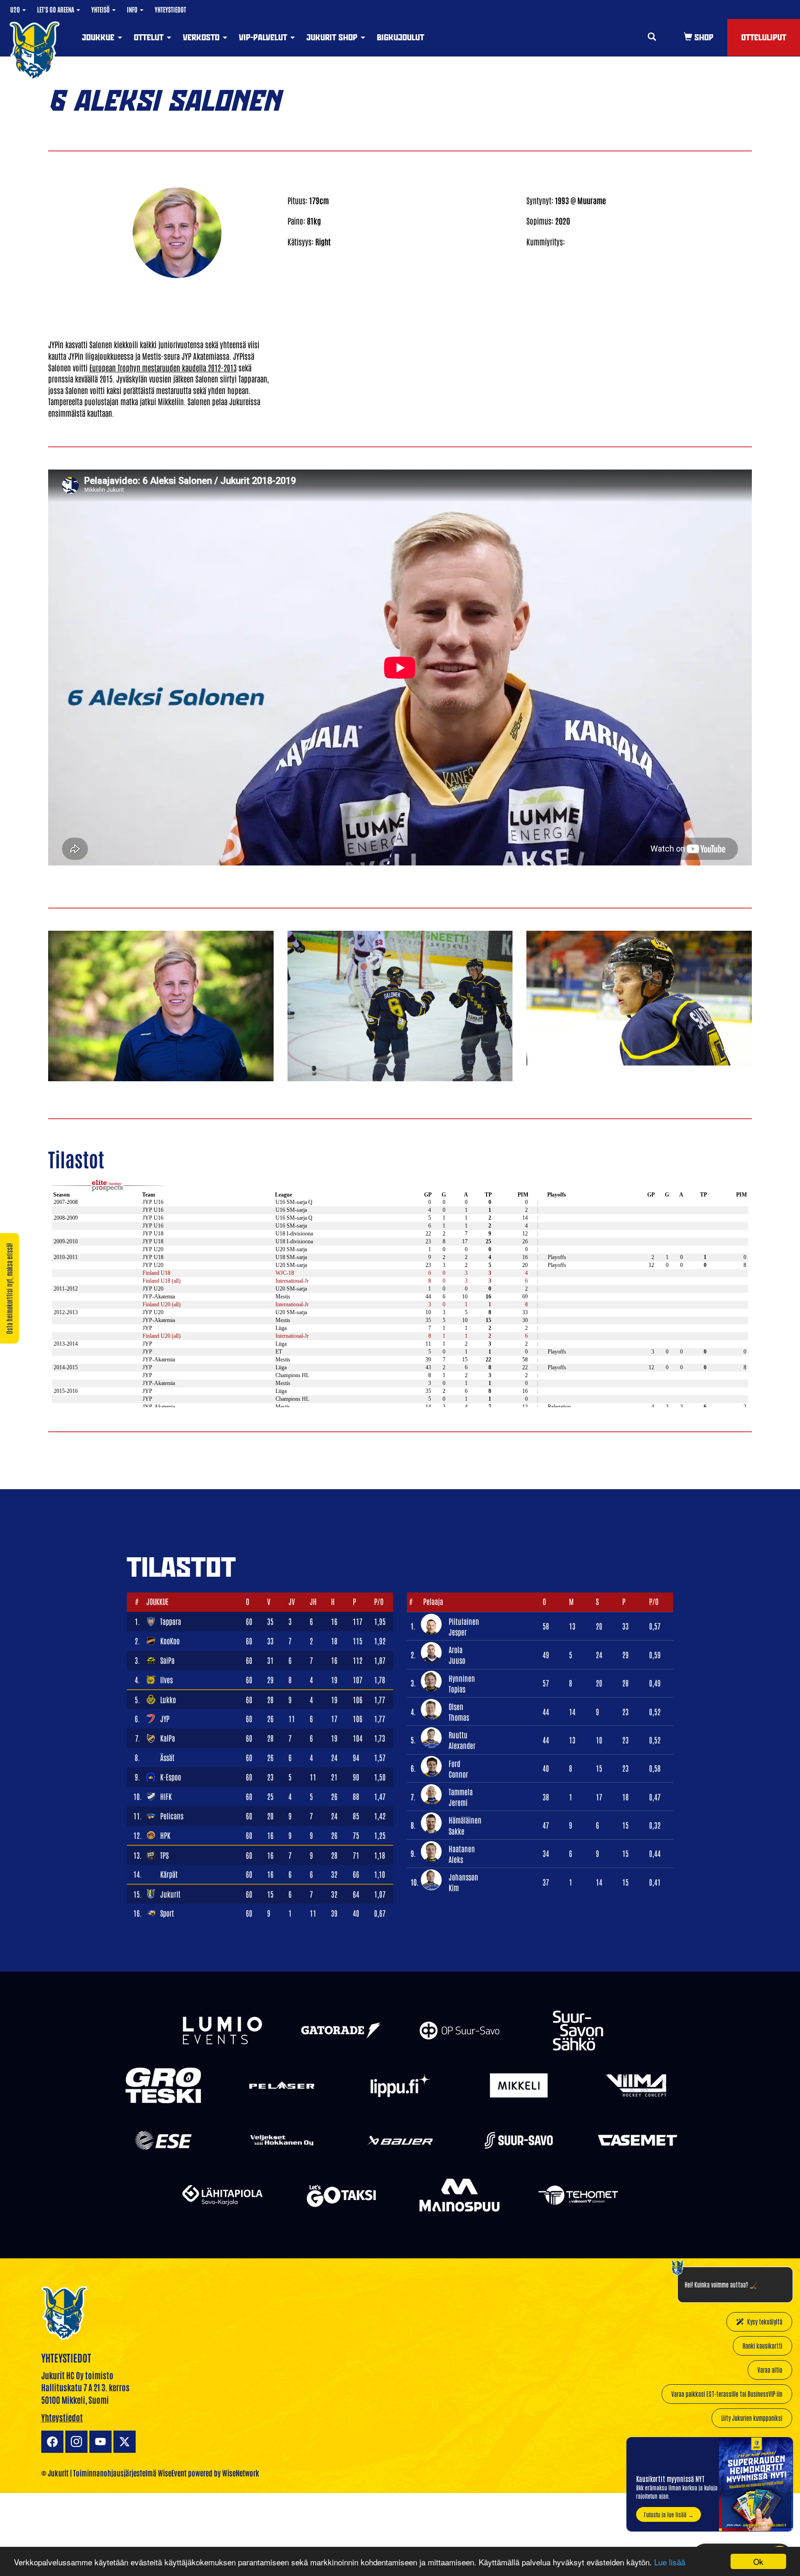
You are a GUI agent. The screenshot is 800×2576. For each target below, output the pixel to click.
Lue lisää (670, 2562)
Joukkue (99, 37)
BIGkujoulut (400, 37)
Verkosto (202, 37)
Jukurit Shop (333, 37)
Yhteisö (101, 9)
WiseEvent (172, 2473)
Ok (758, 2561)
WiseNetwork (241, 2473)
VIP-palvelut (264, 37)
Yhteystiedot (170, 9)
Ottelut (150, 37)
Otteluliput (764, 37)
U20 (16, 9)
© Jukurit (55, 2473)
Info (133, 9)
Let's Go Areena (56, 9)
